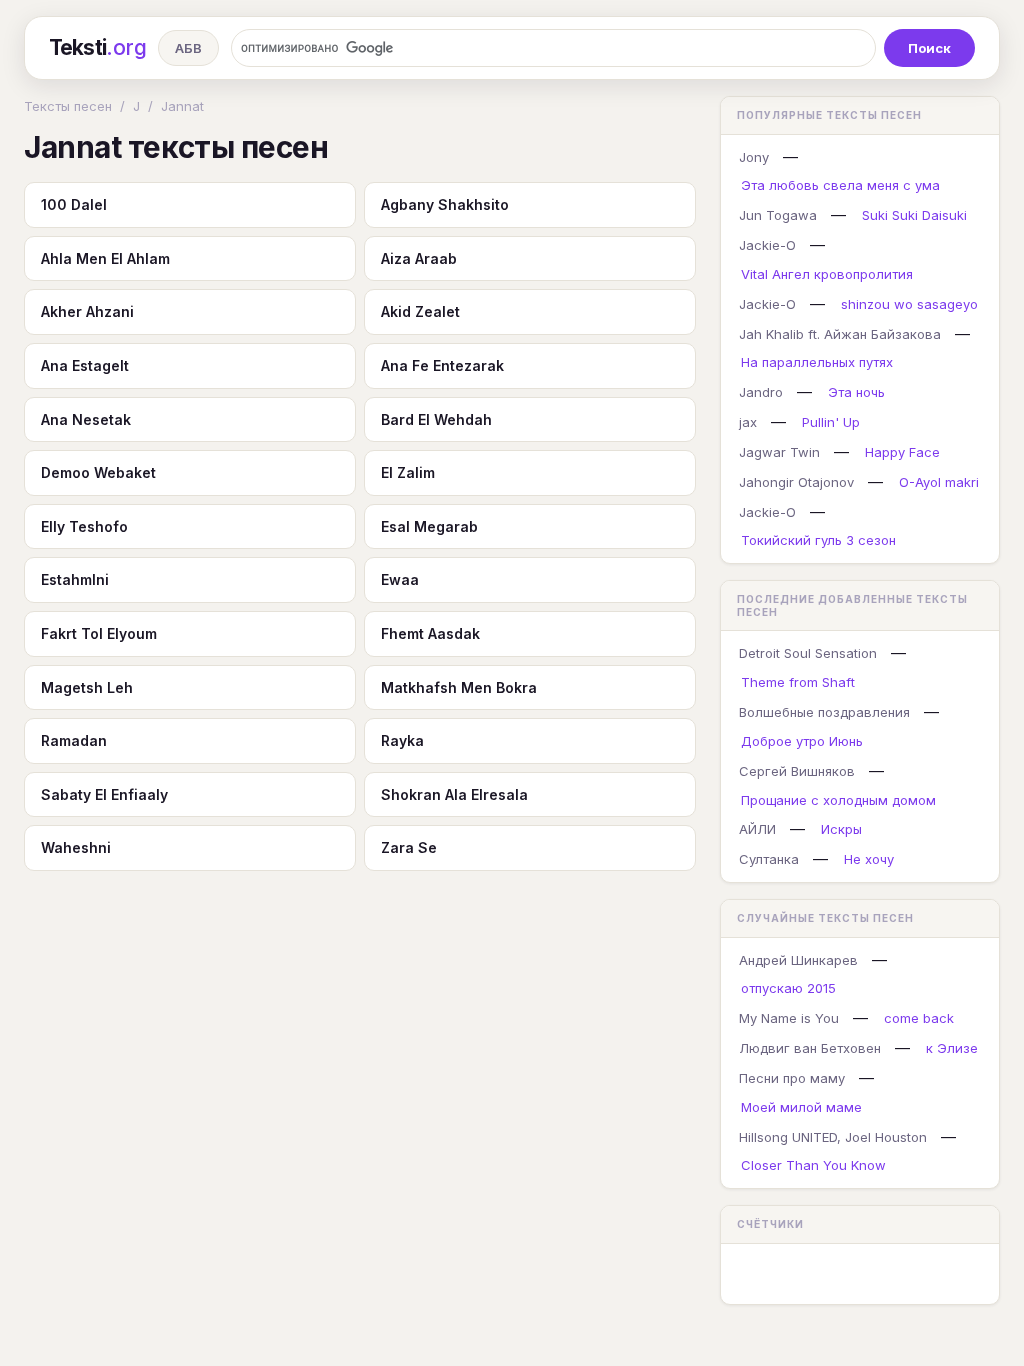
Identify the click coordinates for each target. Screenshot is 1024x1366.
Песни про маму (792, 1078)
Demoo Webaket (98, 472)
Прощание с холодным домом (838, 800)
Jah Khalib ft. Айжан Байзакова (840, 334)
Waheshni (76, 847)
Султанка (769, 859)
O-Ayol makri (939, 482)
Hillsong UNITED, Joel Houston (833, 1137)
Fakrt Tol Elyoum (99, 633)
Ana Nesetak (86, 419)
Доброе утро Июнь (802, 741)
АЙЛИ (757, 829)
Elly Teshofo (84, 526)
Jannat (182, 106)
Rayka (402, 740)
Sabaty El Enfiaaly (104, 794)
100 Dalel (74, 204)
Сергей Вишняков (797, 771)
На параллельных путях (817, 362)
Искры (841, 829)
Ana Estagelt (85, 365)
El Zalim (408, 472)
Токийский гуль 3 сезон (818, 540)
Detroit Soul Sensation (808, 653)
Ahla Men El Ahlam (105, 258)
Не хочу (869, 859)
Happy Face (902, 452)
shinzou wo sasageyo (909, 304)
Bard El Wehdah (436, 419)
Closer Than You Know (813, 1165)
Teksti (97, 47)
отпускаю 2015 (788, 988)
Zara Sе (409, 847)
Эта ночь (856, 392)
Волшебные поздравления (824, 712)
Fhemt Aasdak (430, 633)
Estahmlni (75, 579)
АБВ (188, 48)
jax (748, 422)
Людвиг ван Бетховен (810, 1048)
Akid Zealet (420, 311)
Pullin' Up (831, 422)
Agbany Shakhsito (445, 204)
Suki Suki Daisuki (914, 215)
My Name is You (789, 1018)
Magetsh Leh (87, 687)
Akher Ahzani (87, 311)
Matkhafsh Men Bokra (459, 687)
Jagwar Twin (779, 452)
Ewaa (400, 579)
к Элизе (952, 1048)
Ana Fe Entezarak (442, 365)
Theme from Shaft (798, 682)
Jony (754, 157)
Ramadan (74, 740)
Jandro (761, 392)
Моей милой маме (801, 1107)
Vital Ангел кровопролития (827, 274)
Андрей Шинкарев (798, 960)
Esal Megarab (429, 526)
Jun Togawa (778, 215)
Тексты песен (68, 106)
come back (919, 1018)
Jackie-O (767, 245)
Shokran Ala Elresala (454, 794)
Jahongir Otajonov (796, 482)
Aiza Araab (419, 258)
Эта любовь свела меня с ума (840, 185)
